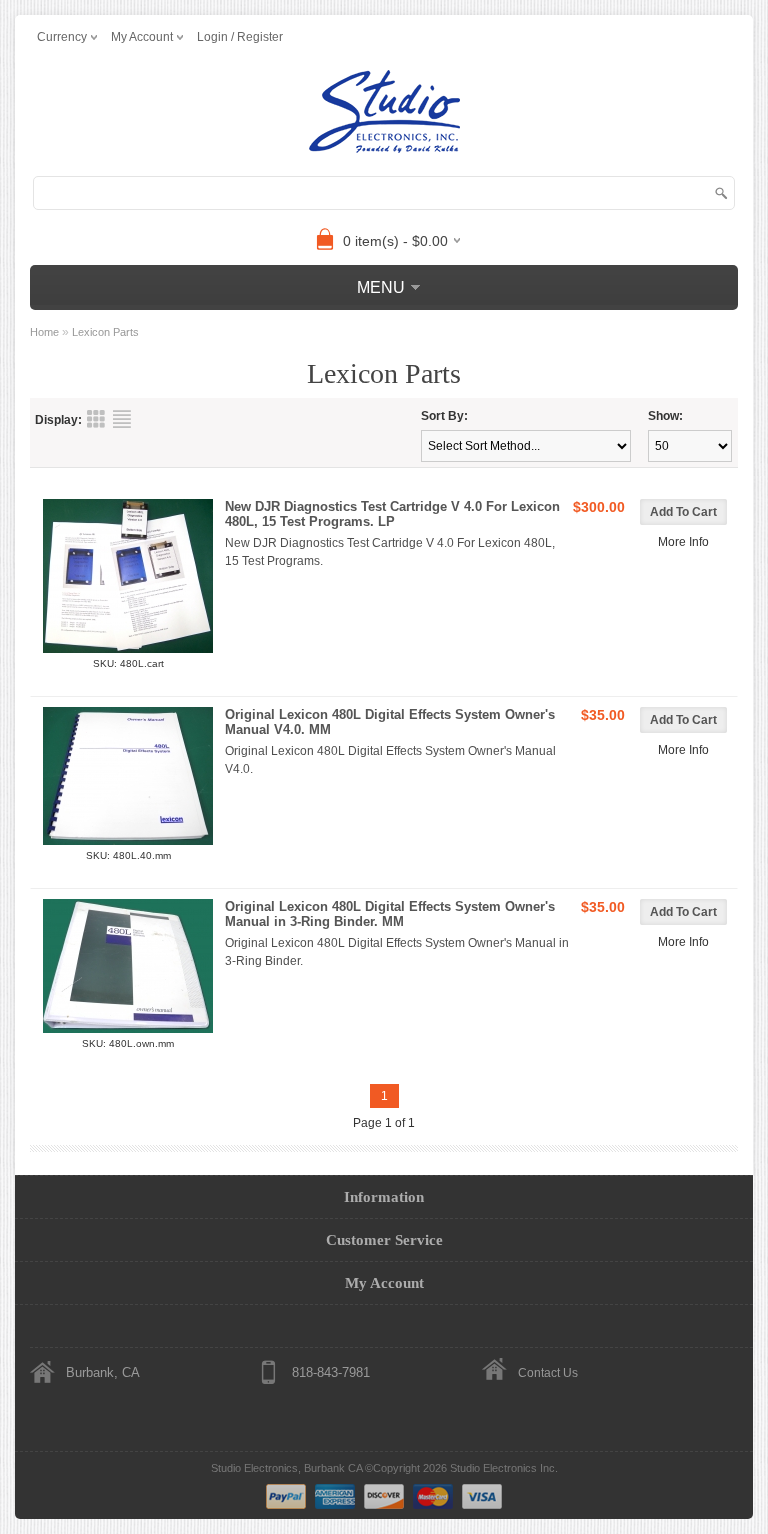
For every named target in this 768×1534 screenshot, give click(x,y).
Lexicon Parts (105, 332)
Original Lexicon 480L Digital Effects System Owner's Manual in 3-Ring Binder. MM (390, 914)
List (122, 419)
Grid (96, 419)
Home (44, 332)
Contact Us (548, 1373)
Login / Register (240, 37)
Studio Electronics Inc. (504, 1468)
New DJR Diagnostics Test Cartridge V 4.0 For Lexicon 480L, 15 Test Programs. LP (392, 514)
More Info (683, 542)
